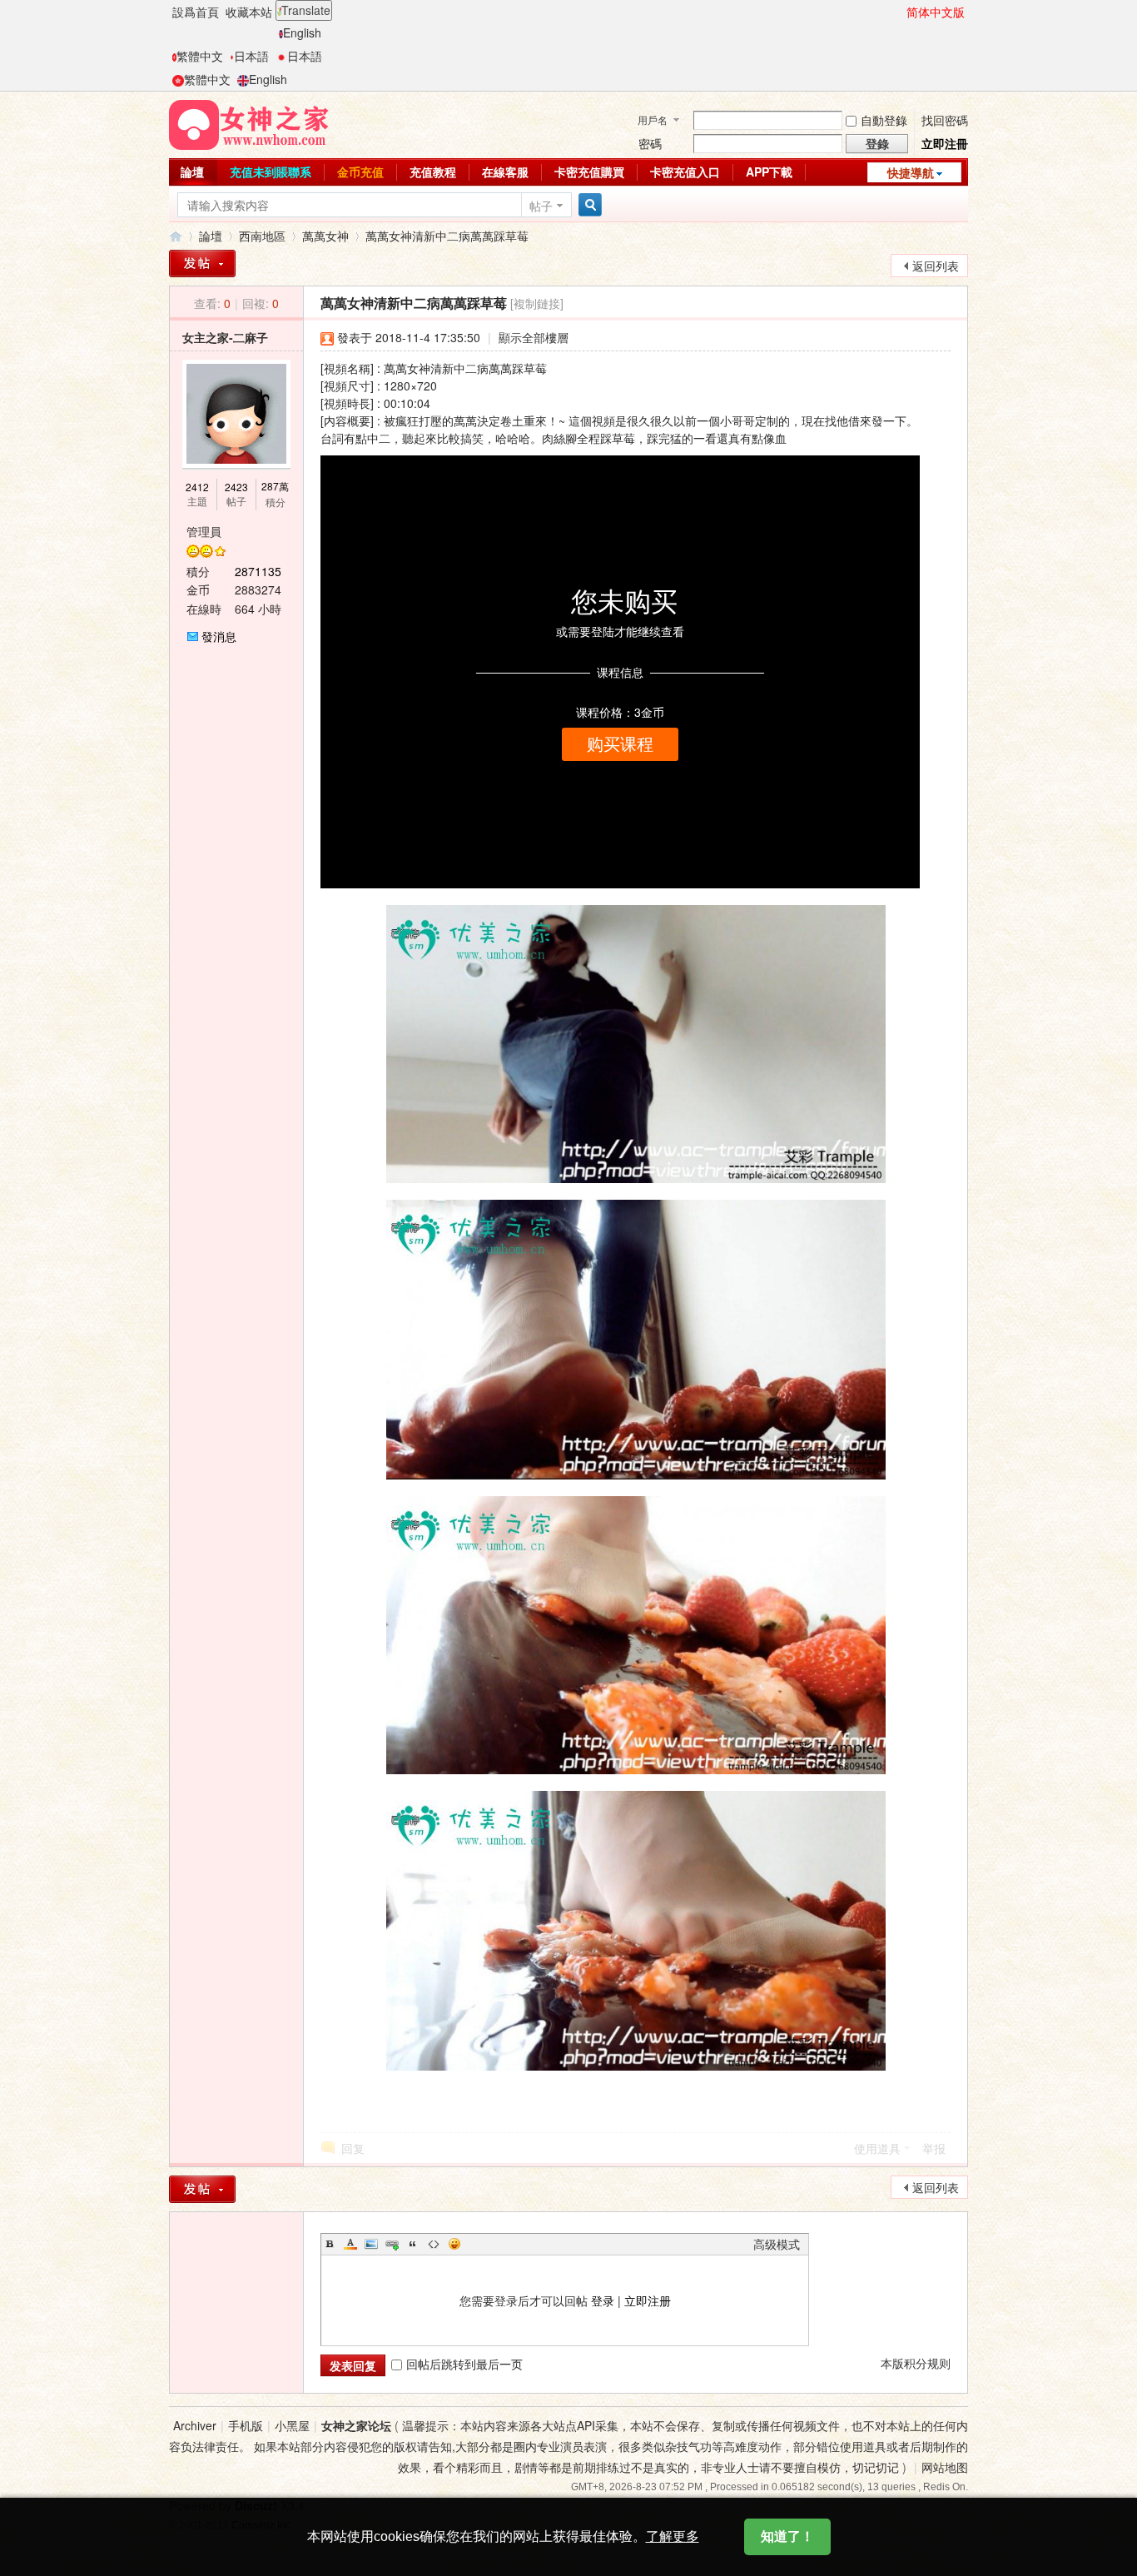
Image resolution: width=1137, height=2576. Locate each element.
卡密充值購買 (589, 172)
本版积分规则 (916, 2363)
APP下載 (769, 172)
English (302, 32)
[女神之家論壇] (249, 123)
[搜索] (588, 205)
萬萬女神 (325, 236)
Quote (413, 2244)
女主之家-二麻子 (225, 337)
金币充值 (360, 172)
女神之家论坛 (356, 2425)
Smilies (454, 2244)
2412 (197, 487)
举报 (934, 2148)
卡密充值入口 (685, 172)
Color (350, 2244)
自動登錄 (884, 120)
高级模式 (777, 2244)
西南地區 (262, 236)
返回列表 (936, 266)
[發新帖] (202, 264)
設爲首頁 (196, 12)
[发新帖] (202, 2189)
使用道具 (877, 2148)
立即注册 (648, 2300)
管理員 (204, 531)
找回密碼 (945, 120)
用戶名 (653, 119)
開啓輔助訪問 (899, 12)
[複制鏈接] (537, 303)
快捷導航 (911, 172)
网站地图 (945, 2467)
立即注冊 (945, 143)
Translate (306, 10)
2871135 (258, 571)
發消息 (219, 636)
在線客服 (505, 172)
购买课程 (620, 744)
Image (371, 2244)
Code (434, 2244)
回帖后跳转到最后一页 (464, 2364)
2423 (236, 487)
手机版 (246, 2425)
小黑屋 (292, 2425)
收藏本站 (249, 12)
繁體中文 (200, 56)
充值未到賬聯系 (271, 172)
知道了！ (787, 2536)
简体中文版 (936, 12)
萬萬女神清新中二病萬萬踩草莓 (447, 236)
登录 (603, 2300)
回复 (353, 2148)
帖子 (541, 206)
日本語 (251, 56)
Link (392, 2244)
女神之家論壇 (176, 236)
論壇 (192, 172)
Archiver (195, 2425)
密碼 (650, 143)
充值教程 (433, 172)
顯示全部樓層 (534, 337)
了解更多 (673, 2536)
